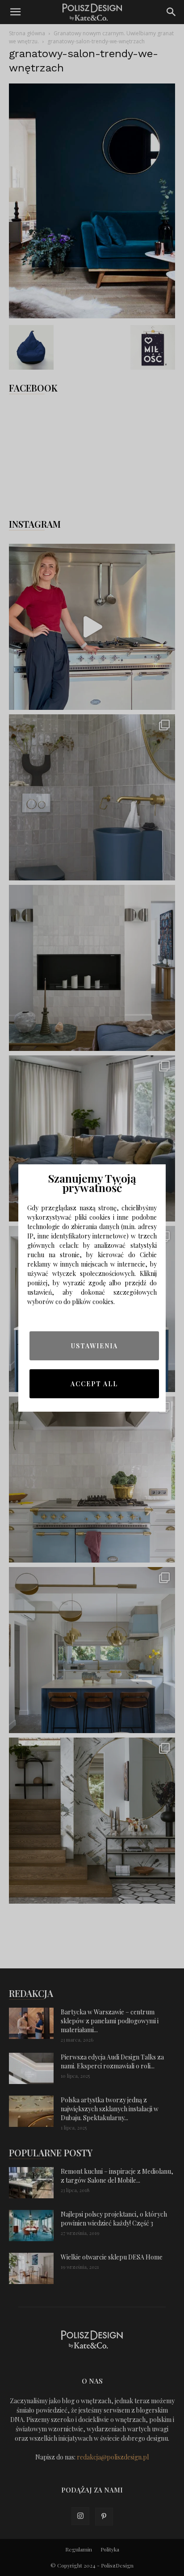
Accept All (94, 1384)
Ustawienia (94, 1346)
